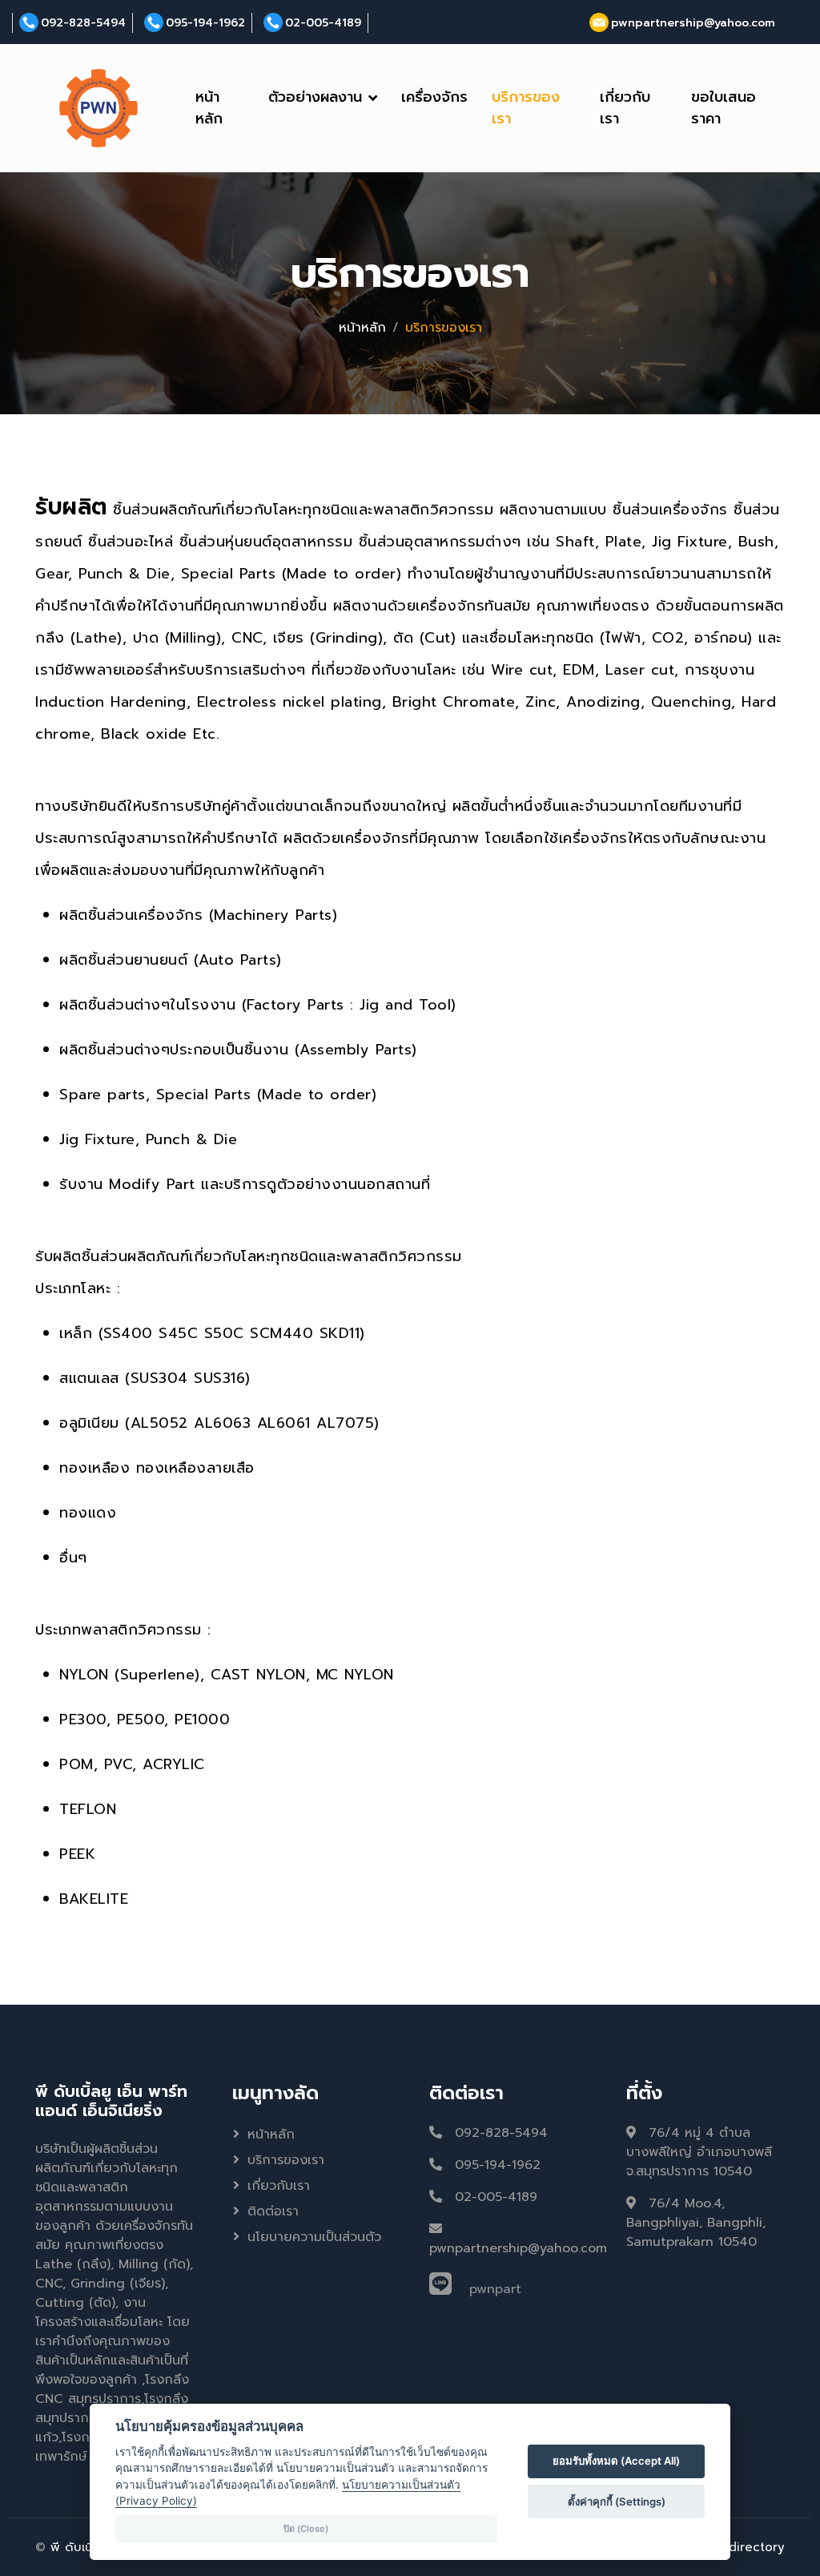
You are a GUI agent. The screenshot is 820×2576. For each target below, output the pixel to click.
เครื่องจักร (434, 97)
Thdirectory (749, 2547)
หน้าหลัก (209, 108)
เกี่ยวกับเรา (625, 108)
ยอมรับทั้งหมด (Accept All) (616, 2461)
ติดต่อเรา (273, 2211)
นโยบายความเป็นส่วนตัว (314, 2237)
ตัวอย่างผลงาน (315, 97)
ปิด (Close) (306, 2529)
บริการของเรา (526, 108)
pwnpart (495, 2289)
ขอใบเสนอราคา (724, 108)
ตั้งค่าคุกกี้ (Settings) (617, 2501)
